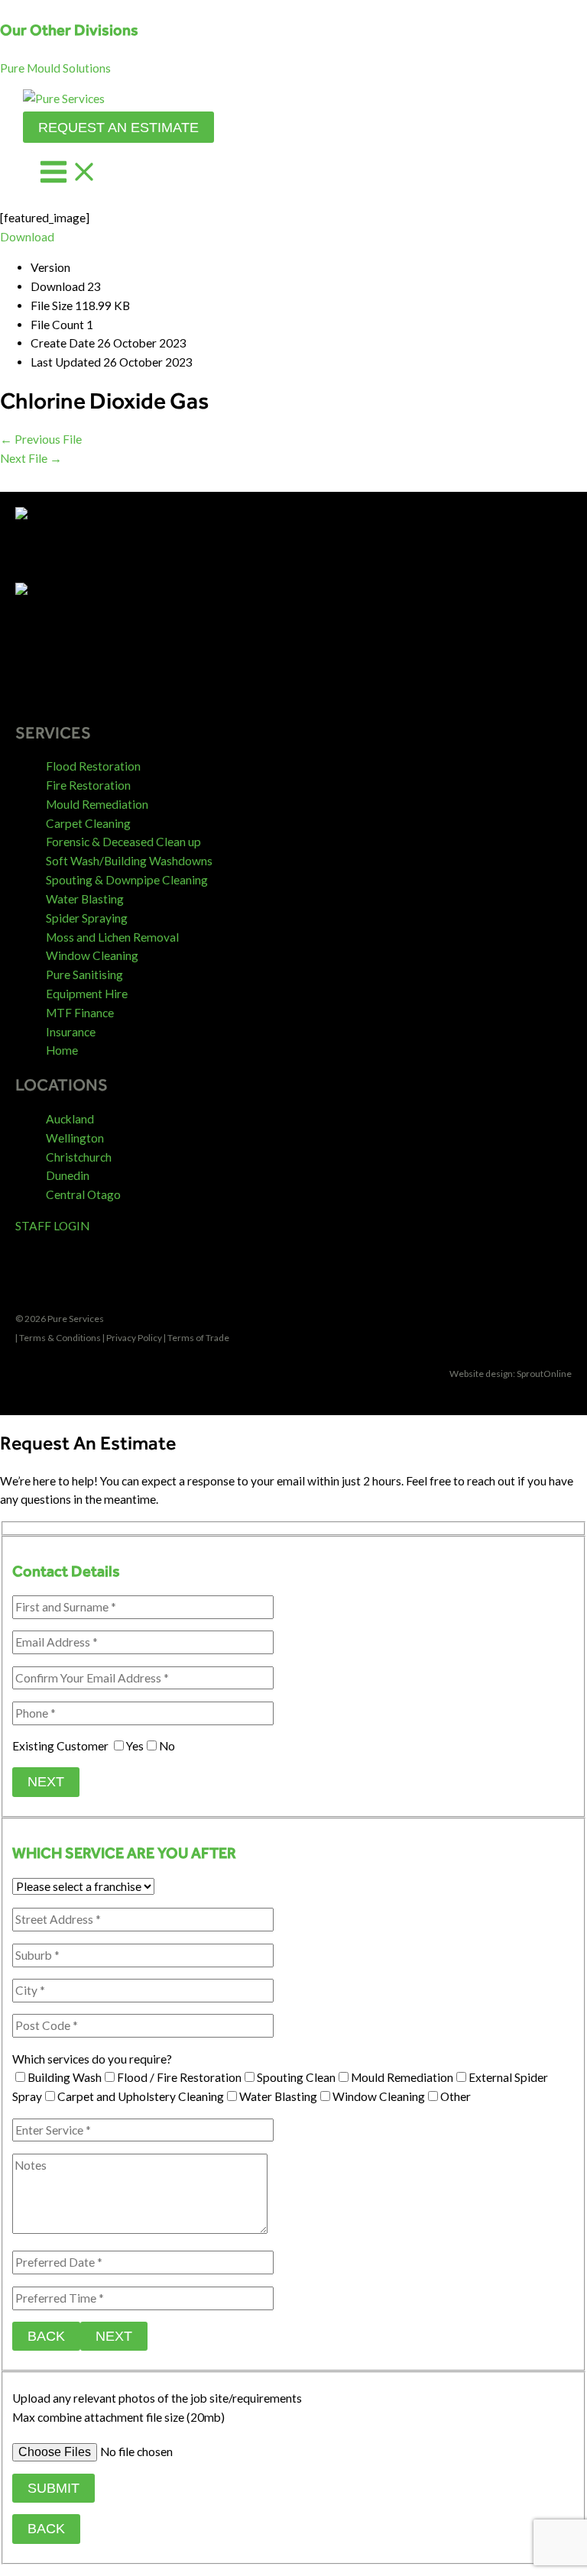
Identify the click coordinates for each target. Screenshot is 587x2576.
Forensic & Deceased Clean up (123, 842)
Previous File (41, 439)
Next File (31, 458)
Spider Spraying (87, 918)
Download (27, 237)
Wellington (75, 1138)
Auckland (70, 1119)
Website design (481, 1374)
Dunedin (68, 1175)
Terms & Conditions (60, 1338)
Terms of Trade (198, 1338)
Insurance (71, 1032)
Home (62, 1050)
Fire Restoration (88, 785)
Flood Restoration (93, 766)
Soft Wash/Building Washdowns (129, 861)
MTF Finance (80, 1013)
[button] (55, 68)
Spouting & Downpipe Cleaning (127, 880)
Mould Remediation (97, 804)
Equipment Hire (87, 994)
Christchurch (79, 1157)
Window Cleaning (92, 955)
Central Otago (83, 1194)
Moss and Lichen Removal (112, 937)
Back (46, 2336)
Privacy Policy (134, 1338)
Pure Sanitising (84, 974)
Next (46, 1781)
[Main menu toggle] (69, 173)
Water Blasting (85, 899)
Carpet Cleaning (88, 823)
